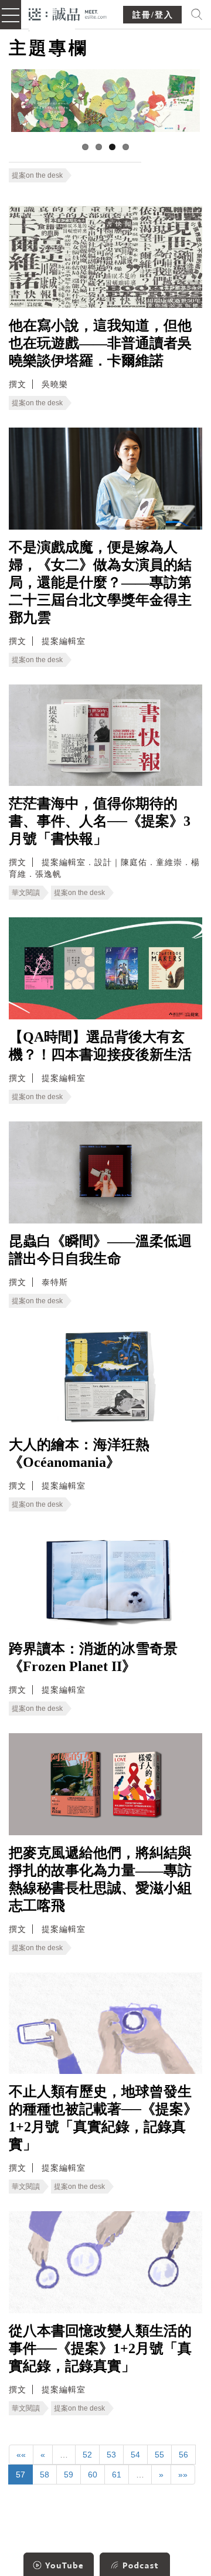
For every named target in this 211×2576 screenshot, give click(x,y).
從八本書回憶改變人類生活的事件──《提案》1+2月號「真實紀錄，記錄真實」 (100, 2348)
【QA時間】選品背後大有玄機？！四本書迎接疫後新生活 (100, 1046)
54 (135, 2455)
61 (117, 2475)
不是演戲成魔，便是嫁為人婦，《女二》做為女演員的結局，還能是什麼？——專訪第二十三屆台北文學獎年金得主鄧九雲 (100, 582)
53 (111, 2455)
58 (45, 2475)
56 (183, 2455)
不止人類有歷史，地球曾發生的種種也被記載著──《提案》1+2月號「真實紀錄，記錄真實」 (103, 2118)
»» (183, 2475)
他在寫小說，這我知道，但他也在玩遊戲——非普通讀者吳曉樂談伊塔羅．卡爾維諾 (100, 343)
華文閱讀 (26, 893)
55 (159, 2455)
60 (93, 2475)
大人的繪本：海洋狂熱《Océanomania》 (79, 1453)
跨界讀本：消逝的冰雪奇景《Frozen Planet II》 (93, 1658)
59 (69, 2475)
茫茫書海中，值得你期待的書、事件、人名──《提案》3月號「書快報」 (100, 821)
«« (21, 2455)
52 (87, 2455)
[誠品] (68, 13)
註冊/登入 (153, 15)
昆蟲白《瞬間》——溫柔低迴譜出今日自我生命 (100, 1250)
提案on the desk (37, 175)
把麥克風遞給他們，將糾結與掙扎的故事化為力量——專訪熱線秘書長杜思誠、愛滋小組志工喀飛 (100, 1879)
